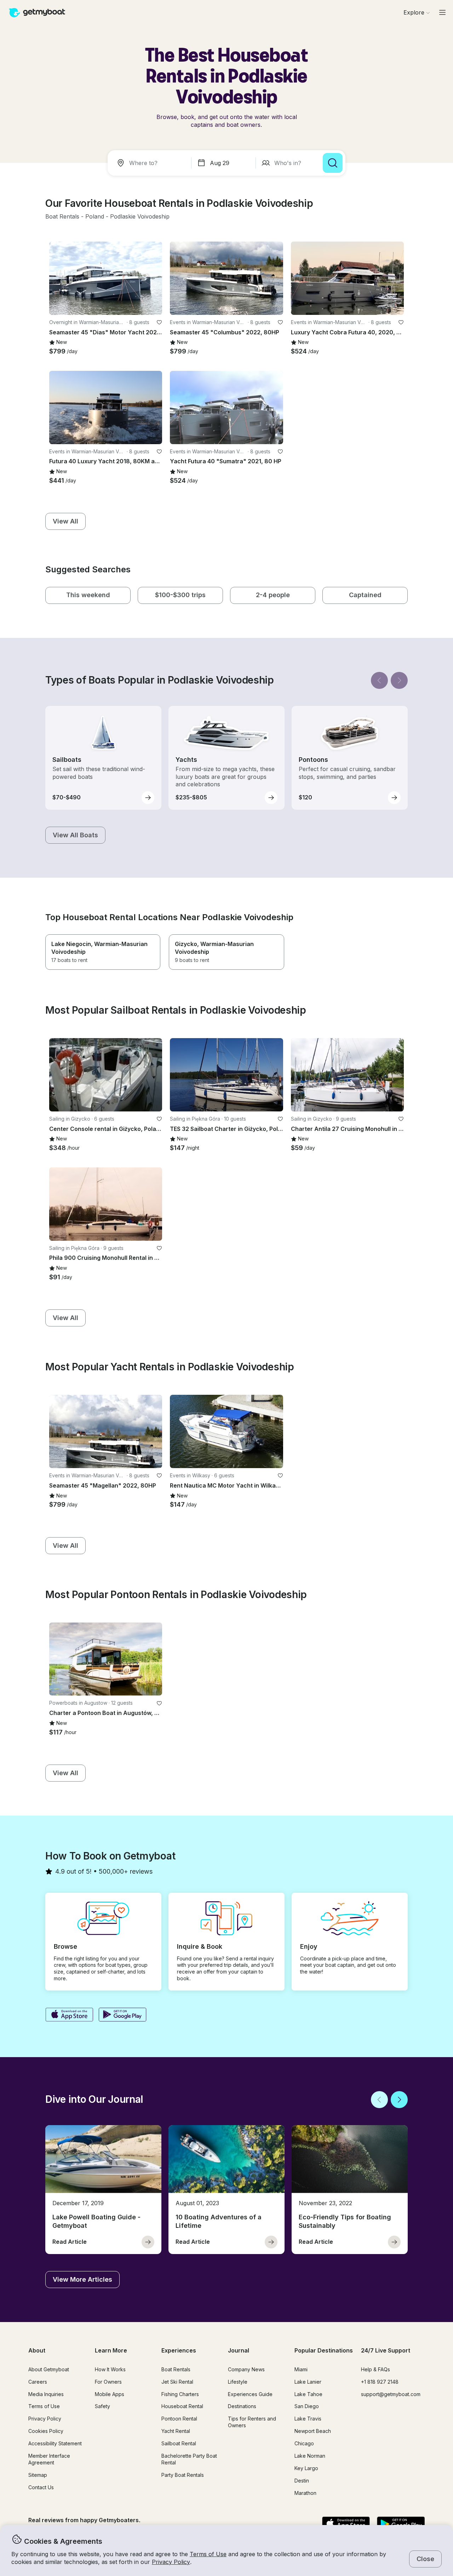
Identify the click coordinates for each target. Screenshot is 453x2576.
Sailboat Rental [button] (179, 2443)
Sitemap (38, 2475)
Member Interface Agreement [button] (49, 2459)
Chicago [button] (304, 2443)
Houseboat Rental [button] (182, 2406)
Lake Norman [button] (310, 2456)
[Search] (333, 163)
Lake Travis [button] (308, 2419)
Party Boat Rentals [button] (183, 2475)
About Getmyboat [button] (49, 2369)
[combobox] (151, 163)
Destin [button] (302, 2481)
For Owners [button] (108, 2382)
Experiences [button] (179, 2350)
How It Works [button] (110, 2369)
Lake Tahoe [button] (308, 2394)
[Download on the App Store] (69, 2015)
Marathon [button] (305, 2493)
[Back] (379, 680)
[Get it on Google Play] (123, 2015)
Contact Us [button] (41, 2487)
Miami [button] (301, 2369)
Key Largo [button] (306, 2468)
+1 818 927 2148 (380, 2382)
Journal (239, 2350)
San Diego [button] (307, 2406)
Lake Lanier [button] (308, 2382)
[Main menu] (442, 12)
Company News (246, 2369)
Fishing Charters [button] (180, 2394)
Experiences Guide (250, 2394)
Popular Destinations (324, 2350)
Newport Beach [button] (313, 2431)
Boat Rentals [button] (176, 2369)
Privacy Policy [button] (171, 2562)
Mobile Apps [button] (110, 2394)
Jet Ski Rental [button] (177, 2382)
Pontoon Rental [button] (179, 2419)
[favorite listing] (159, 322)
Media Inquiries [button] (46, 2394)
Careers (38, 2382)
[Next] (399, 680)
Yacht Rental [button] (176, 2431)
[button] (62, 217)
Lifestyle (238, 2382)
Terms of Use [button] (208, 2554)
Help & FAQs (375, 2369)
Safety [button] (102, 2406)
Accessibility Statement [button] (55, 2443)
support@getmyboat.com (391, 2394)
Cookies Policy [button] (46, 2431)
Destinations (242, 2406)
